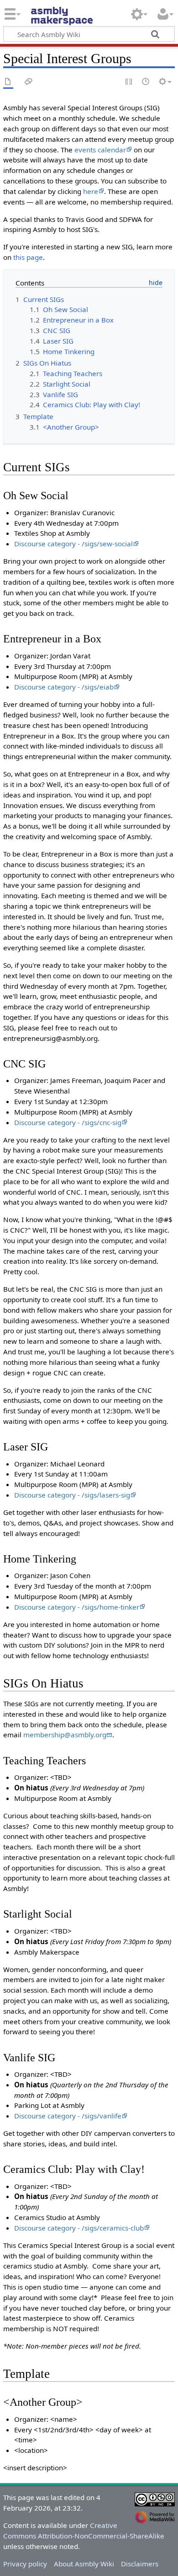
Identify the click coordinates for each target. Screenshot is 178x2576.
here (91, 191)
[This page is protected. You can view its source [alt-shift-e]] (129, 82)
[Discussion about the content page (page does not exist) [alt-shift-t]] (29, 82)
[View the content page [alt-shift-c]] (8, 82)
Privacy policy (25, 2564)
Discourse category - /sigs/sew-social (73, 544)
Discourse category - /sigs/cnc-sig (68, 1122)
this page (28, 257)
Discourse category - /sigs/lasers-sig (72, 1495)
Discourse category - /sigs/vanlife (68, 2116)
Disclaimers (140, 2564)
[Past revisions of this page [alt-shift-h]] (146, 82)
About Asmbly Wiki (84, 2564)
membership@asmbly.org (65, 1735)
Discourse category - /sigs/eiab (64, 687)
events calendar (100, 150)
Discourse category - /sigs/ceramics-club (79, 2228)
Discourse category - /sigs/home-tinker (77, 1607)
